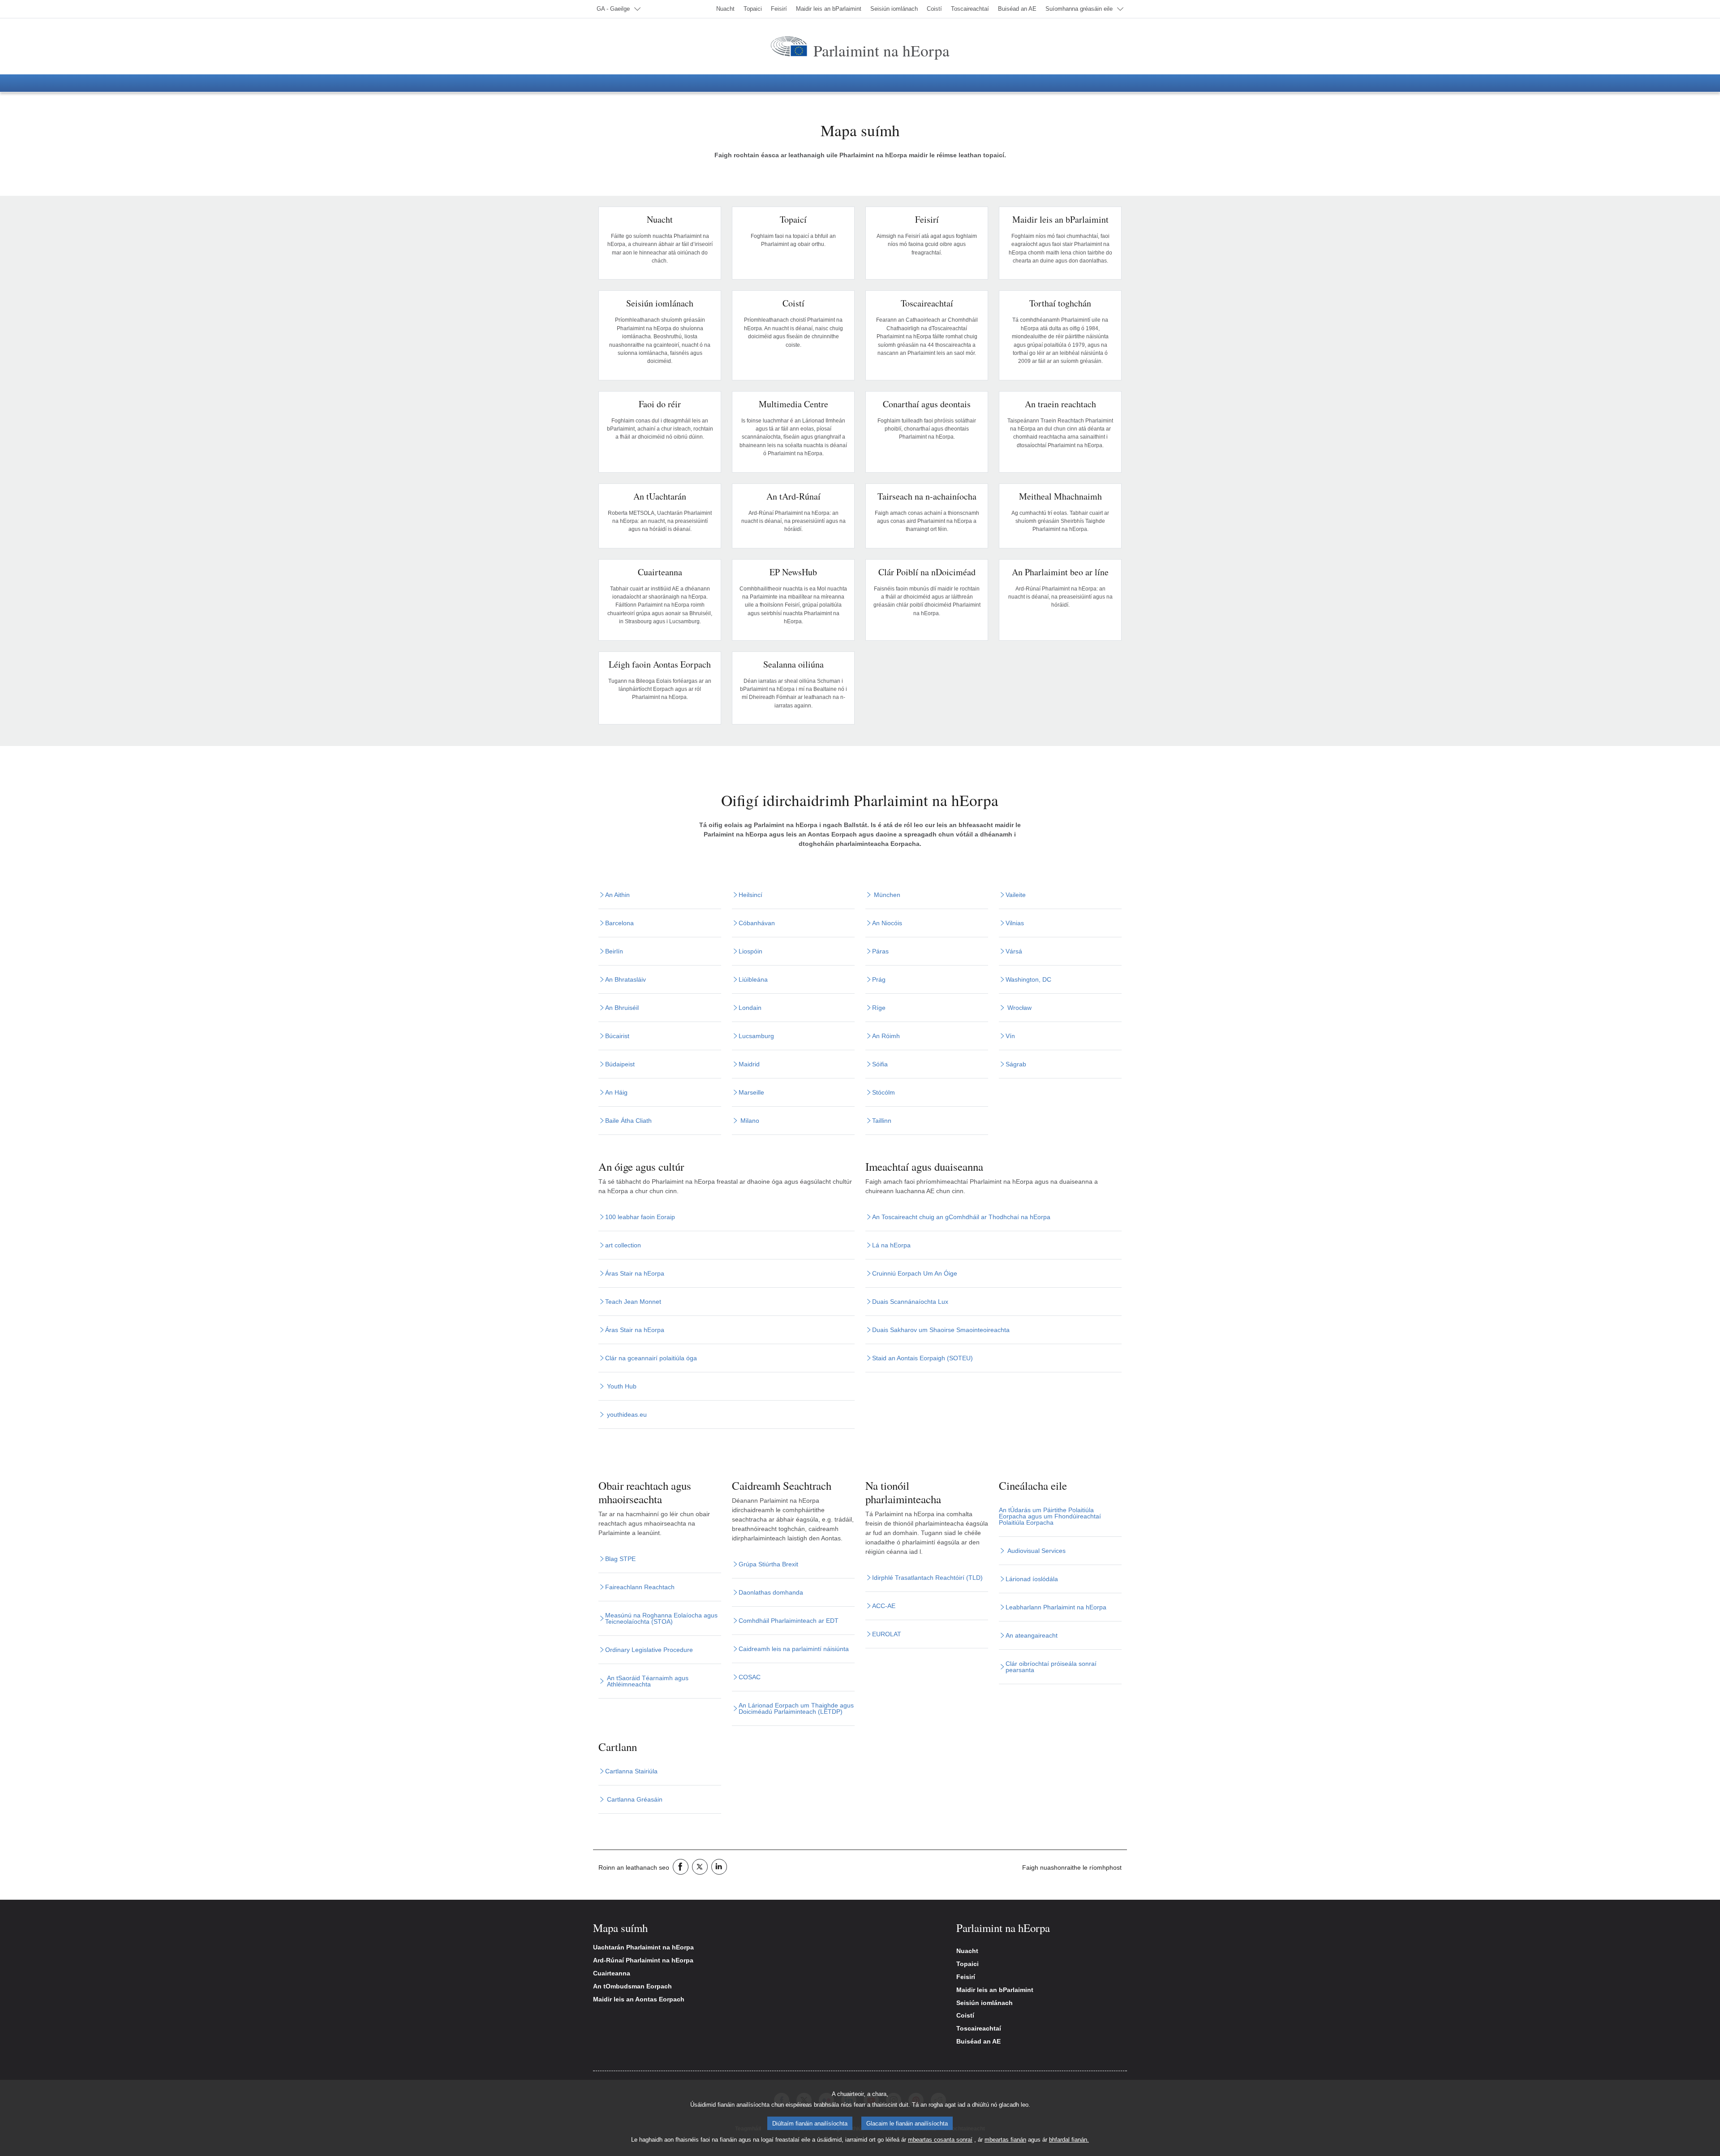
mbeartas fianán (1005, 2140)
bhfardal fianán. (1069, 2140)
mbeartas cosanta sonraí (940, 2140)
